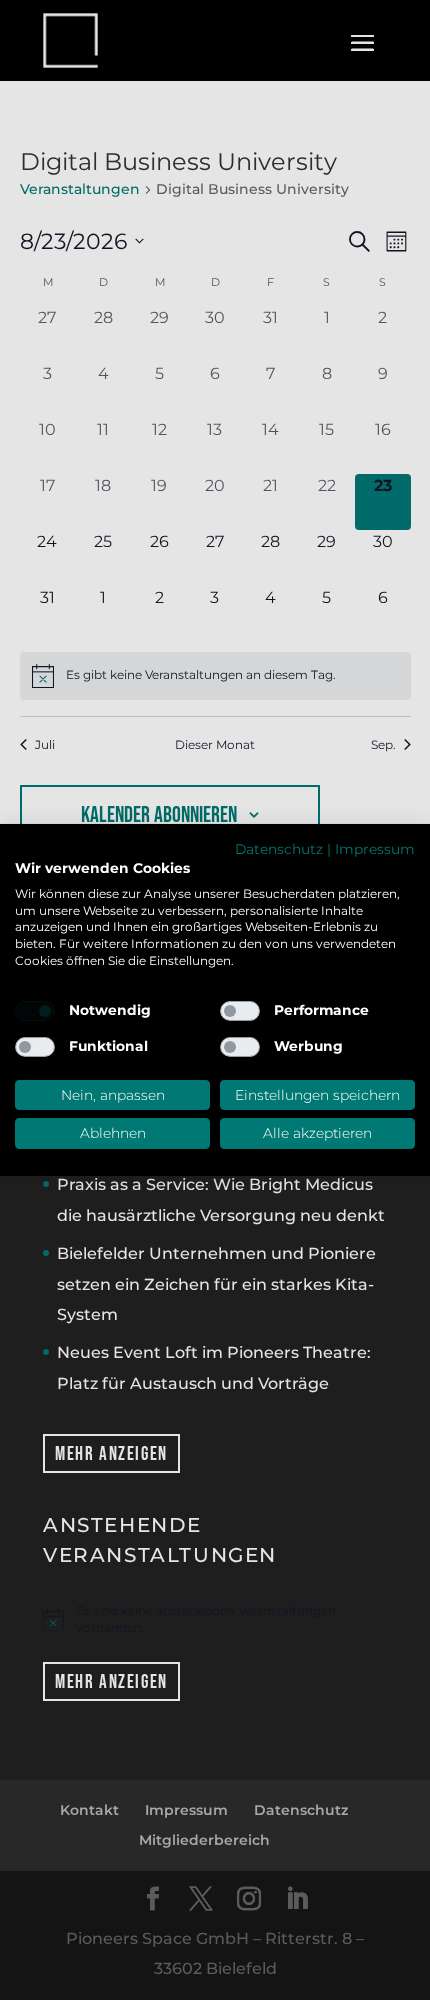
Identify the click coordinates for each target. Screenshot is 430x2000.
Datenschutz (279, 849)
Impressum (375, 849)
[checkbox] (35, 1011)
